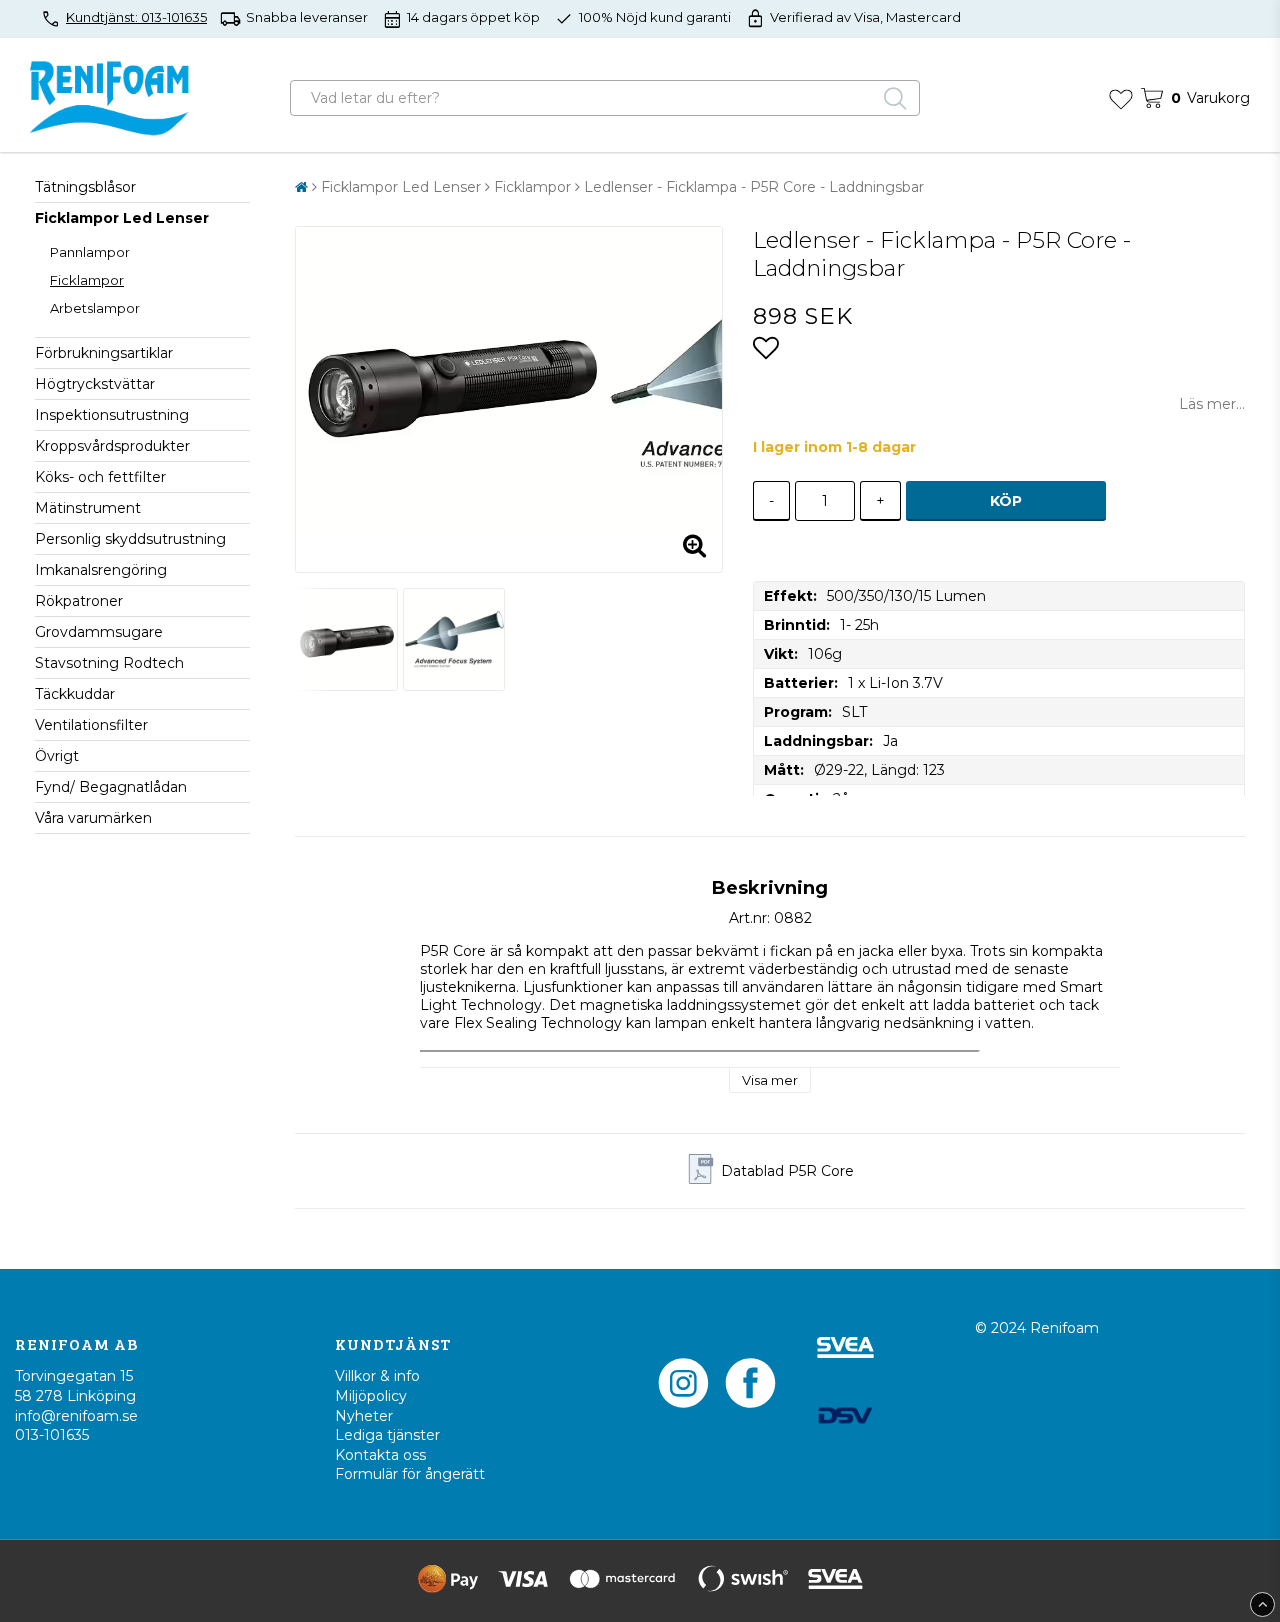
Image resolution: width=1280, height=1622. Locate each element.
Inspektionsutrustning (112, 415)
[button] (1121, 98)
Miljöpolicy (371, 1396)
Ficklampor (87, 280)
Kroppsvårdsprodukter (112, 446)
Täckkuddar (75, 694)
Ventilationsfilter (91, 725)
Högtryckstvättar (95, 384)
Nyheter (364, 1416)
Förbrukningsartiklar (104, 353)
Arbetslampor (95, 308)
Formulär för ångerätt (410, 1474)
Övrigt (57, 756)
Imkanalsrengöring (101, 570)
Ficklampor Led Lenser (122, 218)
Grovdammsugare (99, 632)
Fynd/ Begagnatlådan (111, 787)
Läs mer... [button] (1212, 404)
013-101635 (52, 1435)
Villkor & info (377, 1376)
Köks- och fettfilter (100, 477)
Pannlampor (90, 252)
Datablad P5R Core (787, 1171)
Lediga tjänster (387, 1435)
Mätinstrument (88, 508)
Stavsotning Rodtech (109, 663)
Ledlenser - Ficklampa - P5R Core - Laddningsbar (754, 187)
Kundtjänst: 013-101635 (136, 17)
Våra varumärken (93, 818)
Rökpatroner (79, 601)
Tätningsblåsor (85, 187)
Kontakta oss (380, 1455)
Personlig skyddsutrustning (130, 539)
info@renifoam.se (76, 1416)
